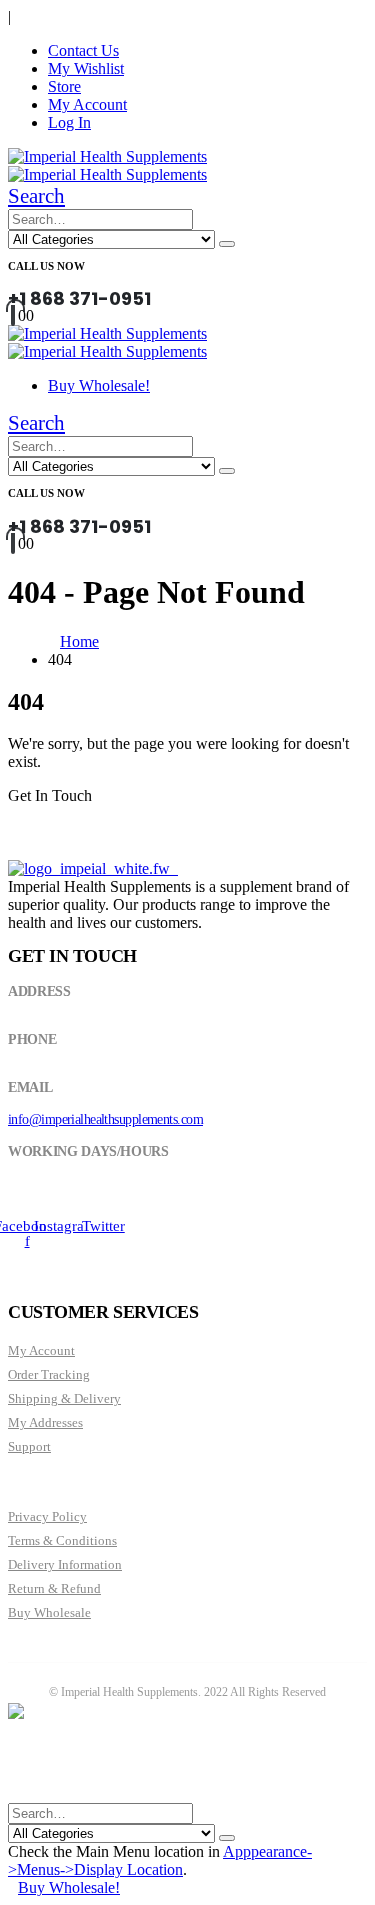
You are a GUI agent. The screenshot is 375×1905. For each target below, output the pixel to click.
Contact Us (83, 50)
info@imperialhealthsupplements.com (105, 1119)
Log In (69, 122)
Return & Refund (54, 1588)
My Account (87, 104)
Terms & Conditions (62, 1540)
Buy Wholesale (49, 1612)
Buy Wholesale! (99, 385)
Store (64, 86)
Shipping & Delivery (64, 1398)
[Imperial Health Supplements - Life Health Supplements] (107, 156)
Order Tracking (49, 1374)
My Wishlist (86, 68)
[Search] (227, 244)
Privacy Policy (47, 1516)
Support (29, 1446)
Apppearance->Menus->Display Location (160, 1860)
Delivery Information (65, 1564)
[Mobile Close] (20, 1793)
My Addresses (45, 1422)
